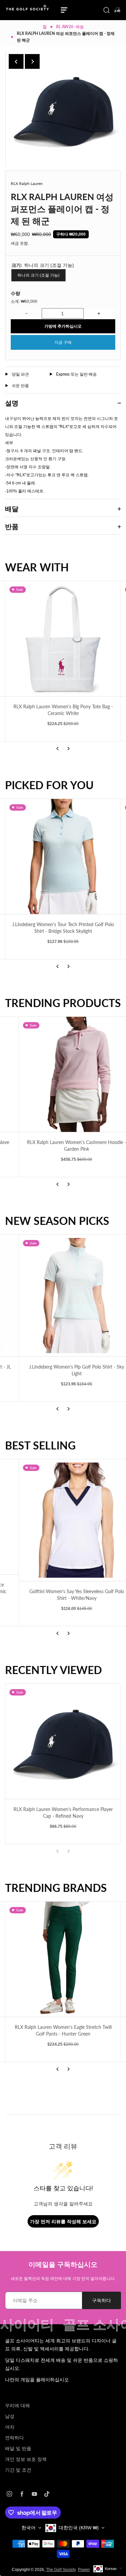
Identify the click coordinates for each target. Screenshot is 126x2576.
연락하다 (14, 2438)
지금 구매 (63, 342)
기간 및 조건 (18, 2470)
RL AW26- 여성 (70, 27)
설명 (12, 403)
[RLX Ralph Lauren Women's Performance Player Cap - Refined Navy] (63, 1741)
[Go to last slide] (16, 61)
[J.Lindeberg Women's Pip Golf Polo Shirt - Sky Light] (63, 1296)
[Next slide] (32, 61)
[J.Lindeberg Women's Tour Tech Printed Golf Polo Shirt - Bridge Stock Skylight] (63, 856)
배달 (12, 509)
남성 (10, 2416)
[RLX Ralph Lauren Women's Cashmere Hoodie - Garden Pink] (63, 1074)
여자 (10, 2427)
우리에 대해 (17, 2405)
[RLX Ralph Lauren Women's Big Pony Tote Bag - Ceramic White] (63, 639)
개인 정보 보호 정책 (26, 2459)
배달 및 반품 (18, 2448)
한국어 (29, 2528)
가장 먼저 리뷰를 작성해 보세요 (63, 2221)
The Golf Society (61, 2570)
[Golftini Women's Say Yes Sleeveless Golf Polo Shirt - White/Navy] (63, 1520)
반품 (12, 526)
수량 (15, 293)
